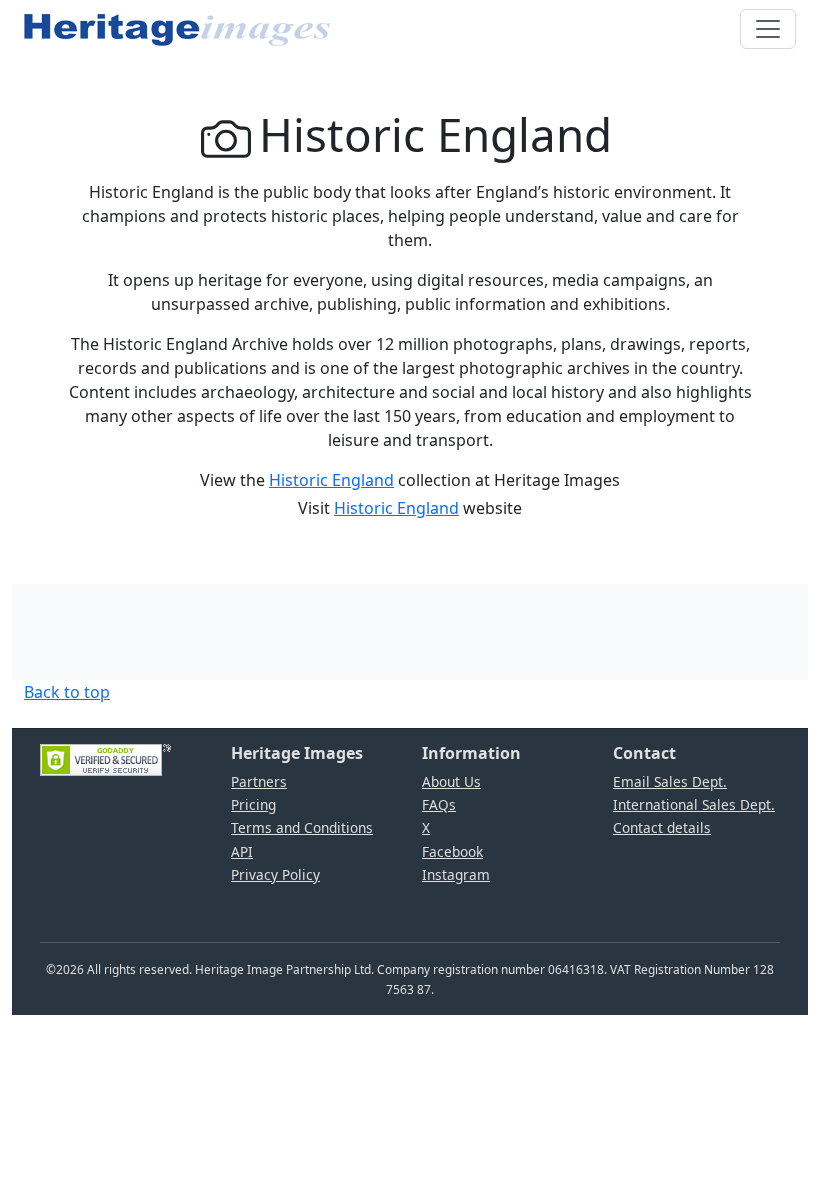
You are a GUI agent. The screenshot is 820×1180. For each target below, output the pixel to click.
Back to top (67, 692)
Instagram (456, 874)
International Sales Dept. (694, 804)
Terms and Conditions (302, 827)
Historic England (331, 480)
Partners (259, 781)
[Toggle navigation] (768, 29)
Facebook (452, 851)
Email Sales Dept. (670, 781)
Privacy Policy (275, 874)
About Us (451, 781)
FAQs (439, 804)
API (242, 851)
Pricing (253, 804)
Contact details (662, 827)
